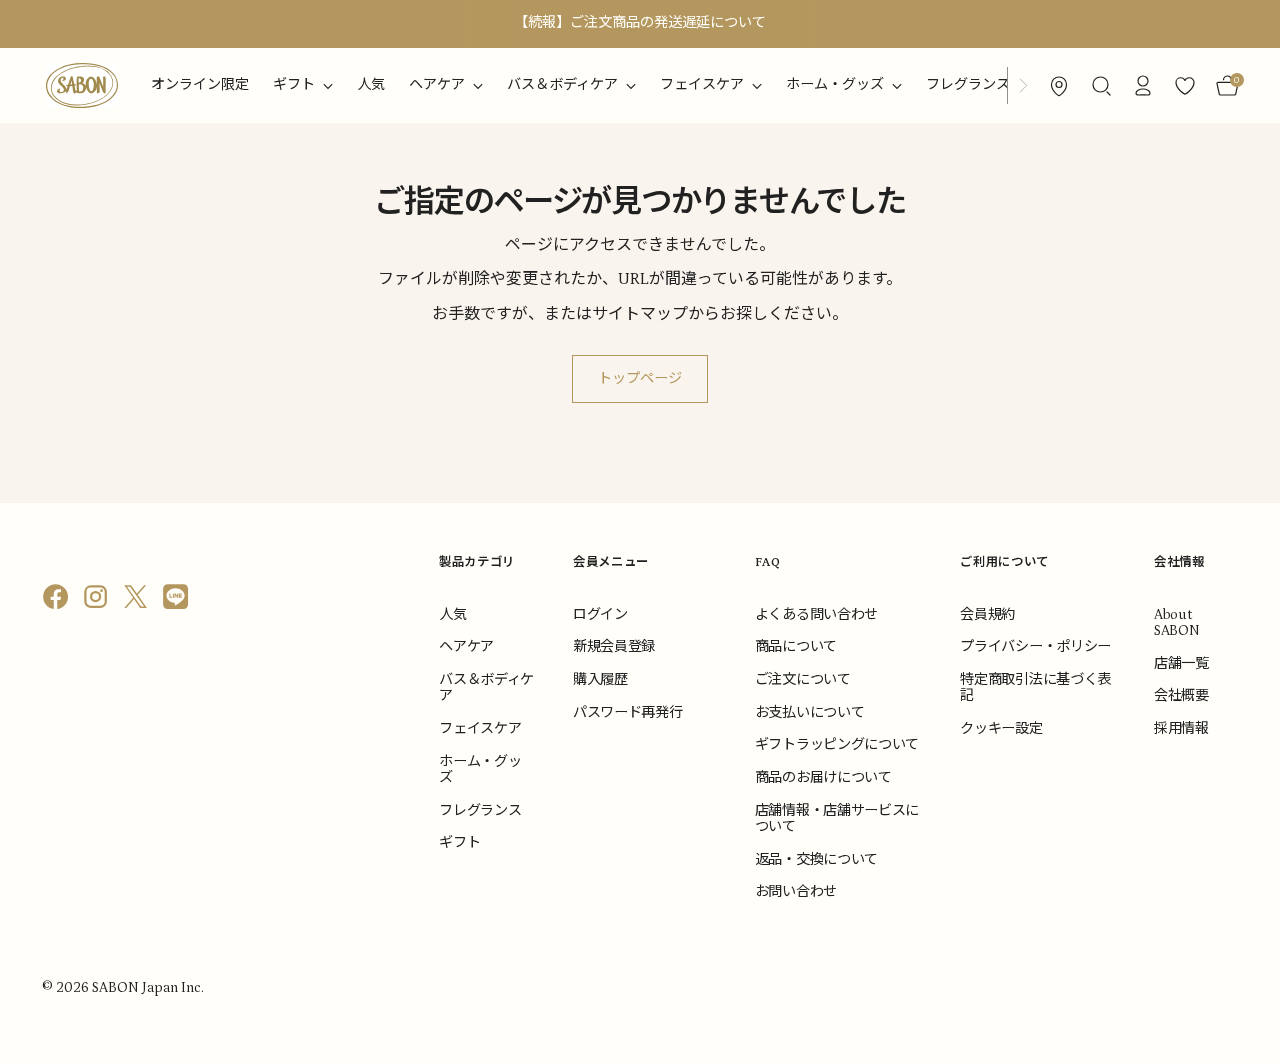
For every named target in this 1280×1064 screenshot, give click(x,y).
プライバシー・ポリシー (1035, 647)
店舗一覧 (1181, 664)
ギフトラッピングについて (837, 745)
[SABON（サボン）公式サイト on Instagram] (98, 601)
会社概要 (1181, 696)
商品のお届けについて (823, 778)
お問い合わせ (796, 892)
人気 (452, 615)
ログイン (600, 615)
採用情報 (1181, 729)
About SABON (1176, 623)
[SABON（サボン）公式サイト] (82, 85)
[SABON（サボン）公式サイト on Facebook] (58, 601)
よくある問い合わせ (816, 615)
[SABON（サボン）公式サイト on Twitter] (138, 601)
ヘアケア (466, 647)
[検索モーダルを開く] (1101, 86)
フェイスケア (480, 729)
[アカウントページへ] (1143, 86)
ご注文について (803, 680)
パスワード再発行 (627, 713)
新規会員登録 (614, 647)
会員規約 (987, 615)
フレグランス (480, 811)
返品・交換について (816, 860)
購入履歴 (600, 680)
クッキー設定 (1001, 729)
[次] (1023, 85)
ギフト (459, 843)
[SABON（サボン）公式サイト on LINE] (178, 601)
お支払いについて (809, 713)
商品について (796, 647)
